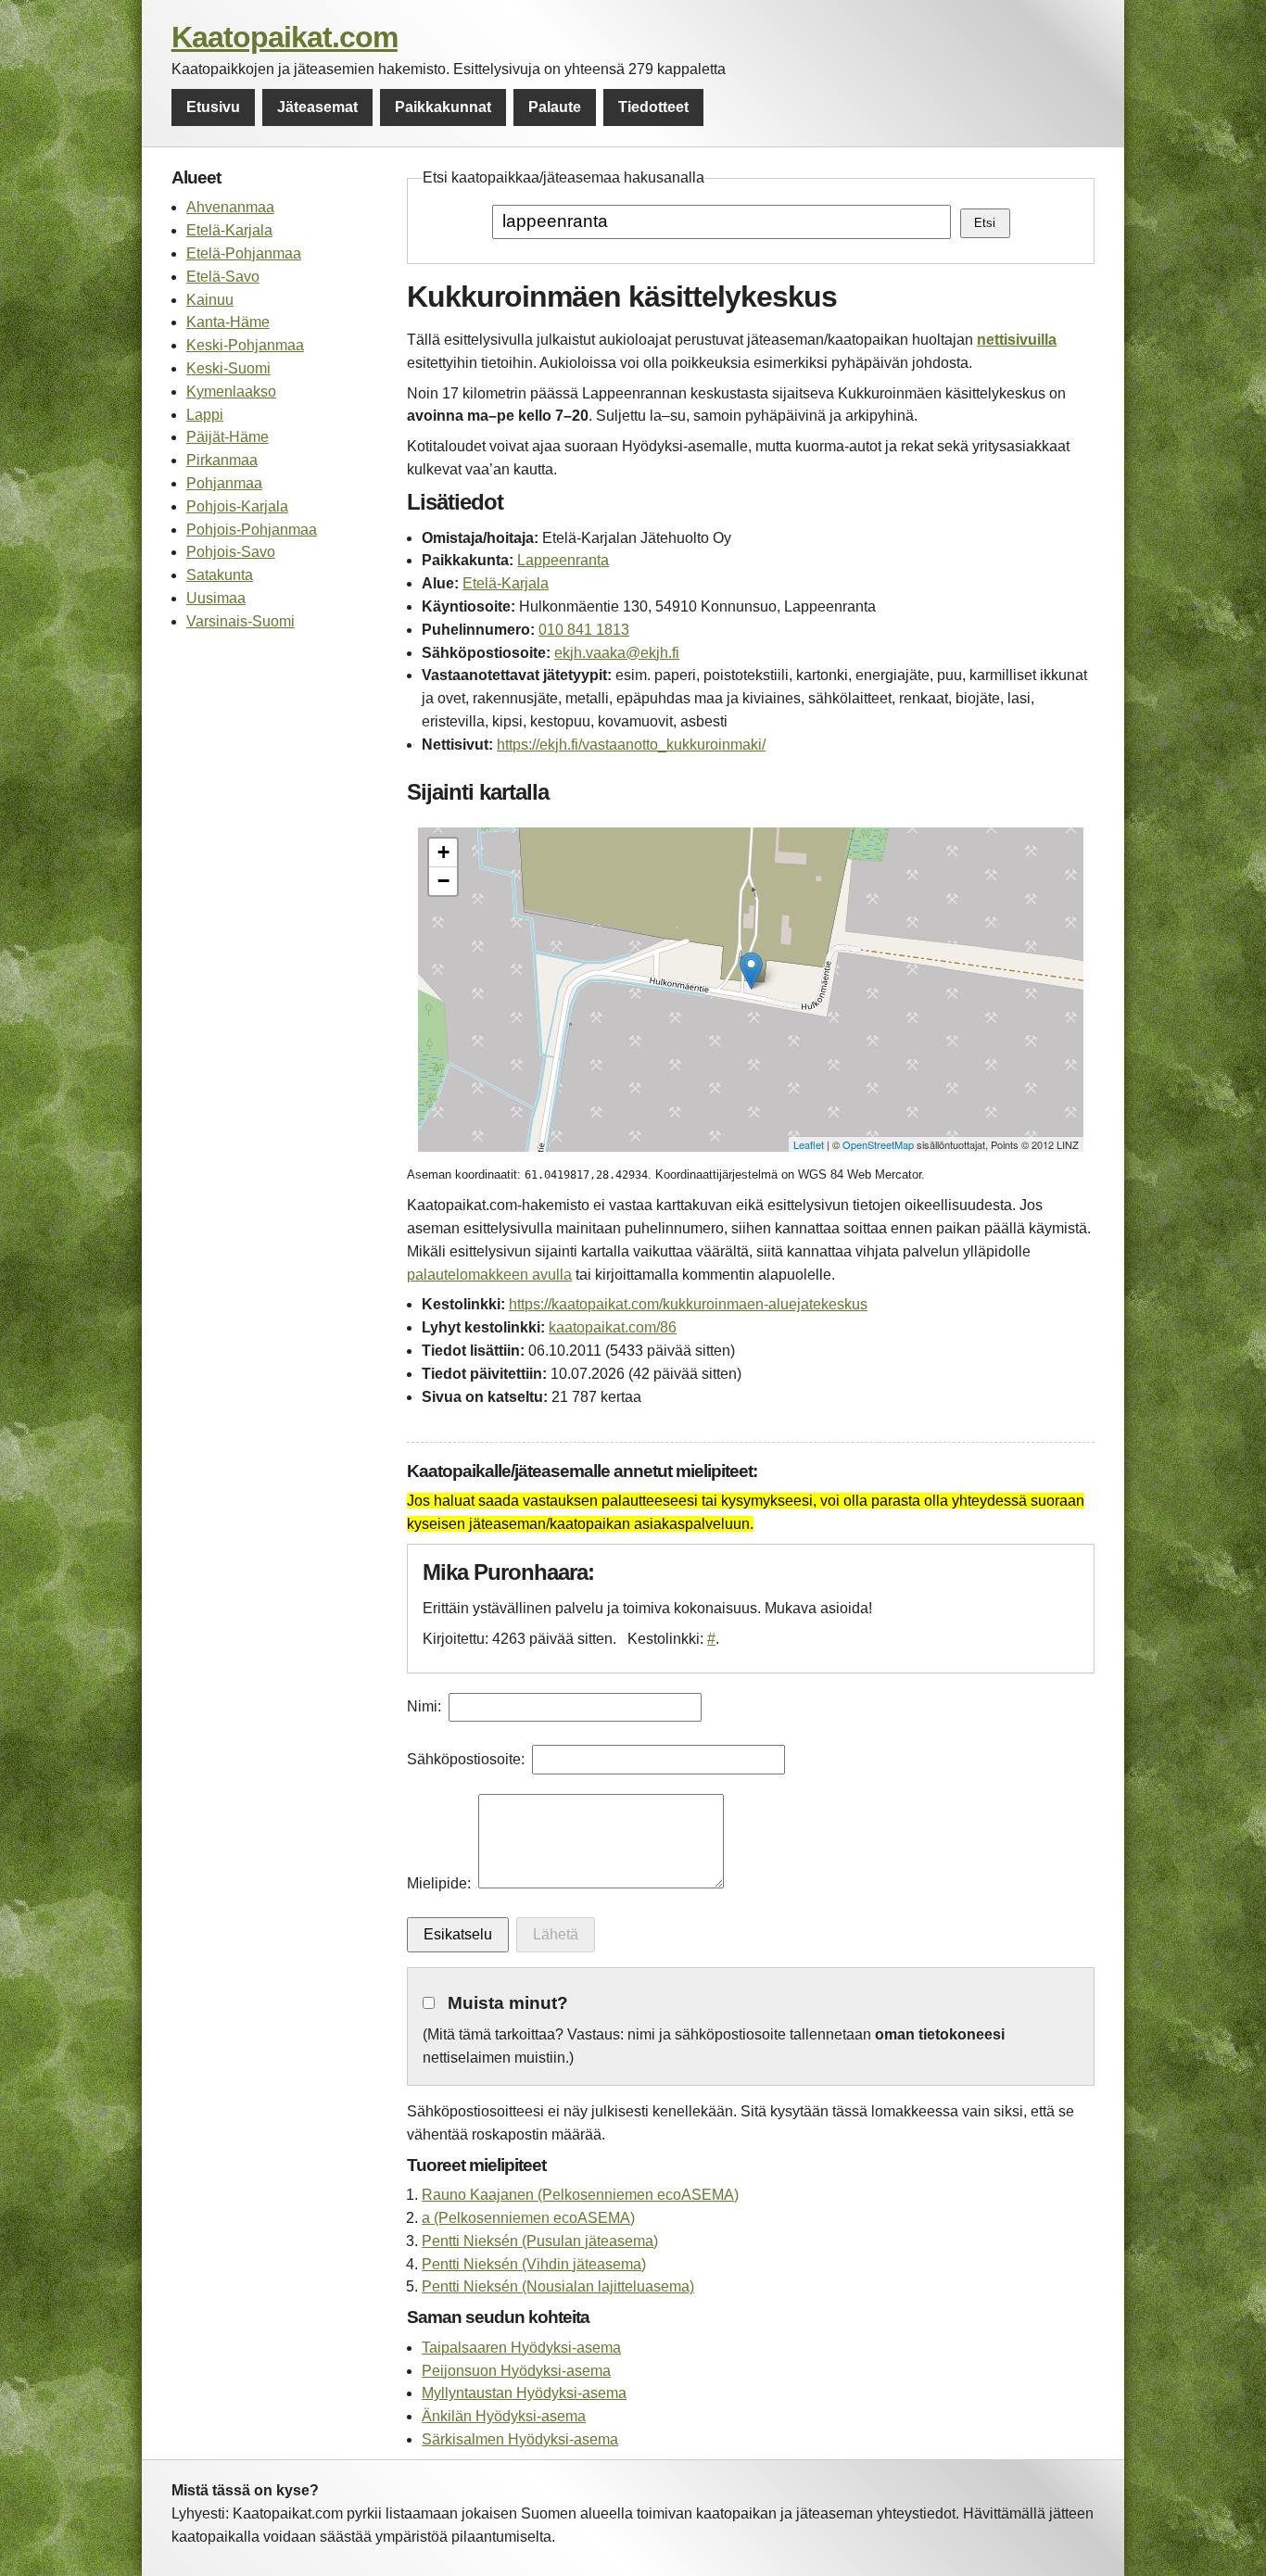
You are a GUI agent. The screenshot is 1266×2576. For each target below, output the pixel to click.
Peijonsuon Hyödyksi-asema (516, 2371)
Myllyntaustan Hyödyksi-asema (524, 2393)
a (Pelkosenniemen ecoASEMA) (528, 2218)
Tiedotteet (653, 107)
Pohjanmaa (224, 483)
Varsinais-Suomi (241, 621)
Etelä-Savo (223, 277)
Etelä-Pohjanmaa (244, 253)
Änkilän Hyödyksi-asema (504, 2416)
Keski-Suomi (228, 368)
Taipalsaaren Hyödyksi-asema (521, 2348)
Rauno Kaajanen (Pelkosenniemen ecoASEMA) (580, 2195)
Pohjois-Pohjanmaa (252, 530)
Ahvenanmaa (230, 207)
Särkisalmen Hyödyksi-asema (520, 2439)
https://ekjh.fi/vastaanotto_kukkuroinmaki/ (631, 745)
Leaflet (809, 1144)
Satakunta (220, 575)
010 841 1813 (584, 630)
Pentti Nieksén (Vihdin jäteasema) (534, 2264)
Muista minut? (508, 2003)
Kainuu (210, 300)
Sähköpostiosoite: (466, 1759)
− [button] (443, 881)
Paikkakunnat (443, 107)
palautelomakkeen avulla (489, 1275)
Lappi (205, 415)
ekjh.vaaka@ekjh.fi (617, 653)
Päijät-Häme (228, 437)
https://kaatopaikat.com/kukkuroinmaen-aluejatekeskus (688, 1304)
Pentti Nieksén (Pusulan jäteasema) (540, 2241)
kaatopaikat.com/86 (613, 1327)
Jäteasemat (317, 107)
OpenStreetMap (878, 1144)
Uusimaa (216, 598)
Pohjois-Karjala (237, 506)
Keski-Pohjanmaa (245, 345)
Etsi (985, 223)
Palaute (555, 107)
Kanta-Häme (228, 322)
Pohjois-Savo (231, 552)
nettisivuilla (1017, 340)
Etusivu (213, 107)
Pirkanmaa (222, 460)
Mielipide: (439, 1883)
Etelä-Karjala (229, 230)
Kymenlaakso (231, 391)
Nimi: (424, 1706)
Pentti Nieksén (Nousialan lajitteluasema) (558, 2286)
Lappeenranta (563, 560)
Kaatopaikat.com (285, 37)
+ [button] (443, 852)
